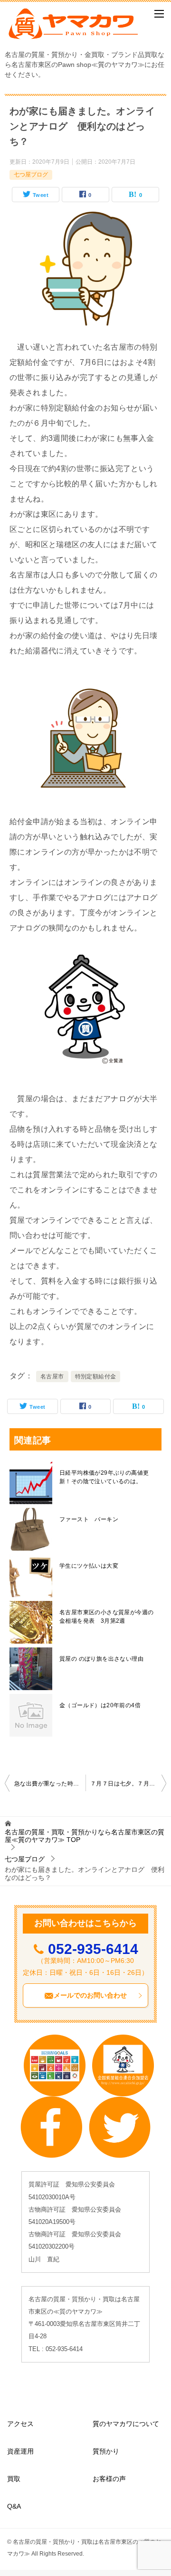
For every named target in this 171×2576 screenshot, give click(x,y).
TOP (85, 1836)
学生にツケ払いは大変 (89, 1566)
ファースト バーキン (89, 1519)
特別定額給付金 (96, 1376)
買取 (14, 2479)
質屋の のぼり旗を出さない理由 (101, 1659)
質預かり (106, 2451)
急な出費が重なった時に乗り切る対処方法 (50, 1784)
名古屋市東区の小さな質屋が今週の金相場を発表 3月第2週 (106, 1617)
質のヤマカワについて (126, 2424)
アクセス (20, 2424)
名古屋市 (52, 1376)
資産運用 (20, 2451)
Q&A (14, 2506)
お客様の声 (109, 2479)
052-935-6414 (93, 1949)
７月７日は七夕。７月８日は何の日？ (128, 1784)
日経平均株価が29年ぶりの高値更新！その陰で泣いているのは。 (104, 1477)
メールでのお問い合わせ (90, 1995)
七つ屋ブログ (31, 175)
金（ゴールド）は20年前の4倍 (100, 1705)
